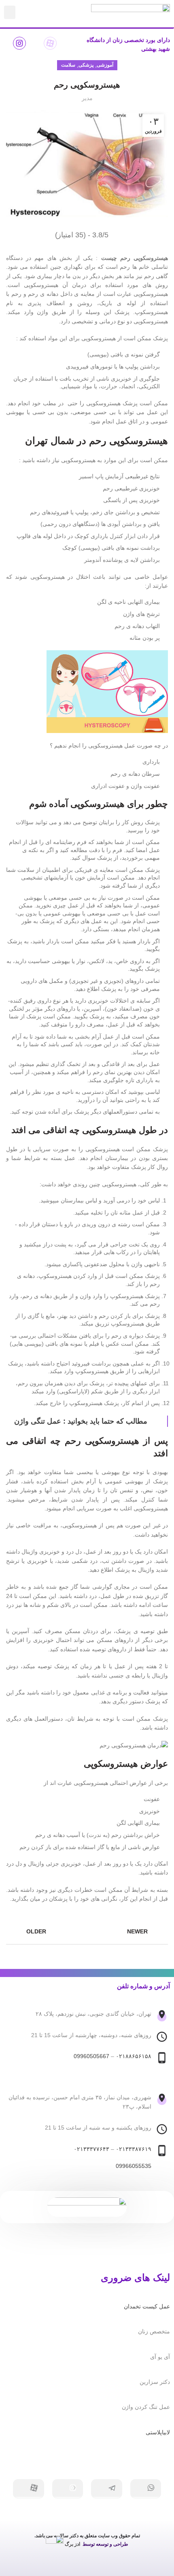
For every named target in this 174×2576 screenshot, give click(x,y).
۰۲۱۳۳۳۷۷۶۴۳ (91, 2149)
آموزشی (105, 65)
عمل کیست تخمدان (147, 2306)
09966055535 (134, 2166)
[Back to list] (87, 1932)
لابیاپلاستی (158, 2432)
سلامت (68, 65)
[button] (10, 12)
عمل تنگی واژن (38, 1421)
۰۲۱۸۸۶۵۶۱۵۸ (134, 2056)
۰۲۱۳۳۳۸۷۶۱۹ (134, 2149)
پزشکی (86, 65)
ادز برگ (72, 2544)
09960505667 (91, 2056)
